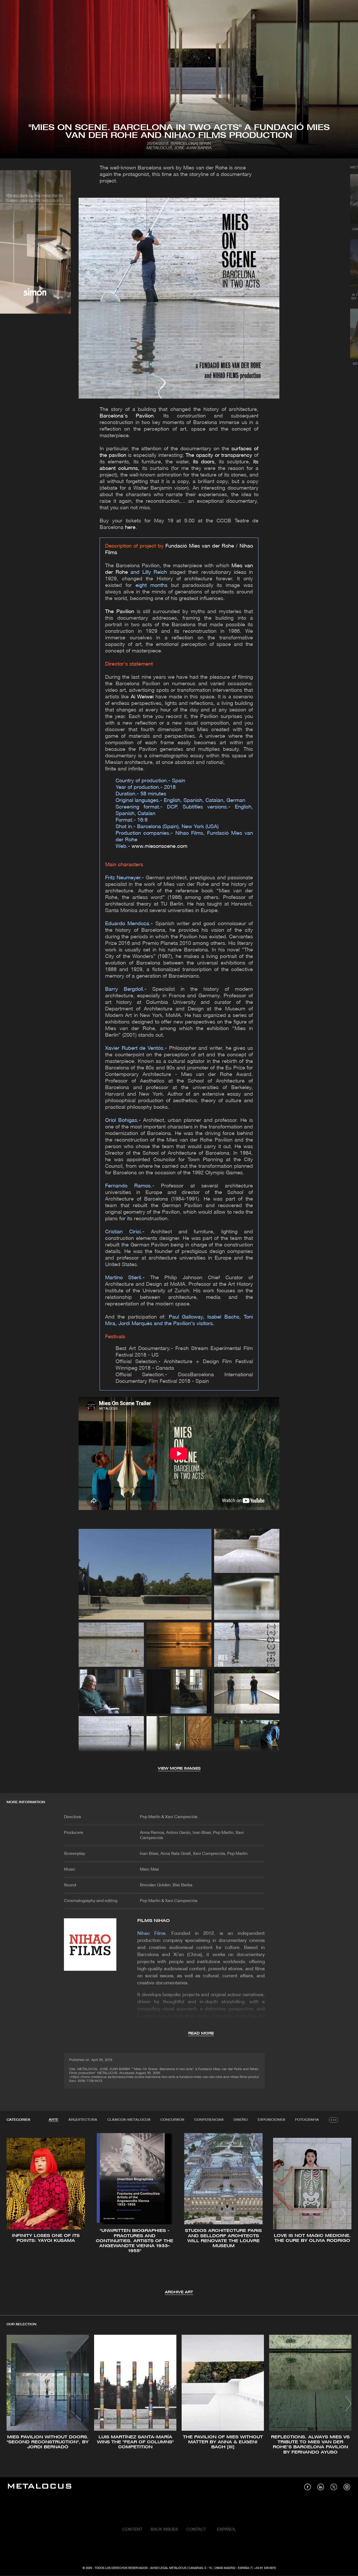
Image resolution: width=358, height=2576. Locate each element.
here (130, 528)
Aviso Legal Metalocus (168, 2568)
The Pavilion (120, 612)
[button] (15, 2213)
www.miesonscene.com (159, 847)
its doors (204, 462)
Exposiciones (271, 2120)
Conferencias (209, 2120)
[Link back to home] (40, 2487)
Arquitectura (83, 2120)
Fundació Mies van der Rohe (200, 546)
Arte (54, 2120)
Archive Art (179, 2292)
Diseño (241, 2120)
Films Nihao (154, 1921)
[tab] (54, 2120)
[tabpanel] (179, 2214)
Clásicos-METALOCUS (129, 2120)
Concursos (172, 2120)
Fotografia (307, 2120)
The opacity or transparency (219, 456)
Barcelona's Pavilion (127, 416)
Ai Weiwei (142, 697)
